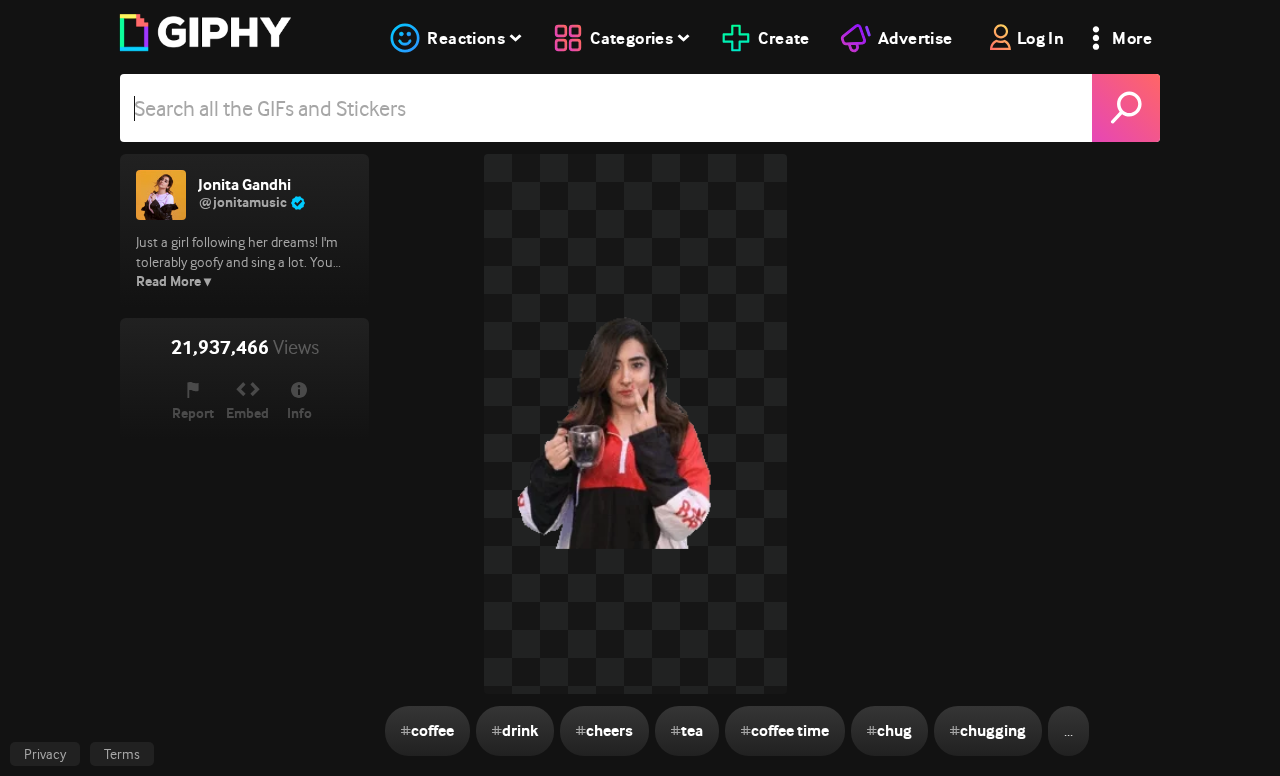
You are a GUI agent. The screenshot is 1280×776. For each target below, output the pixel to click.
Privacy (45, 754)
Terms (122, 754)
